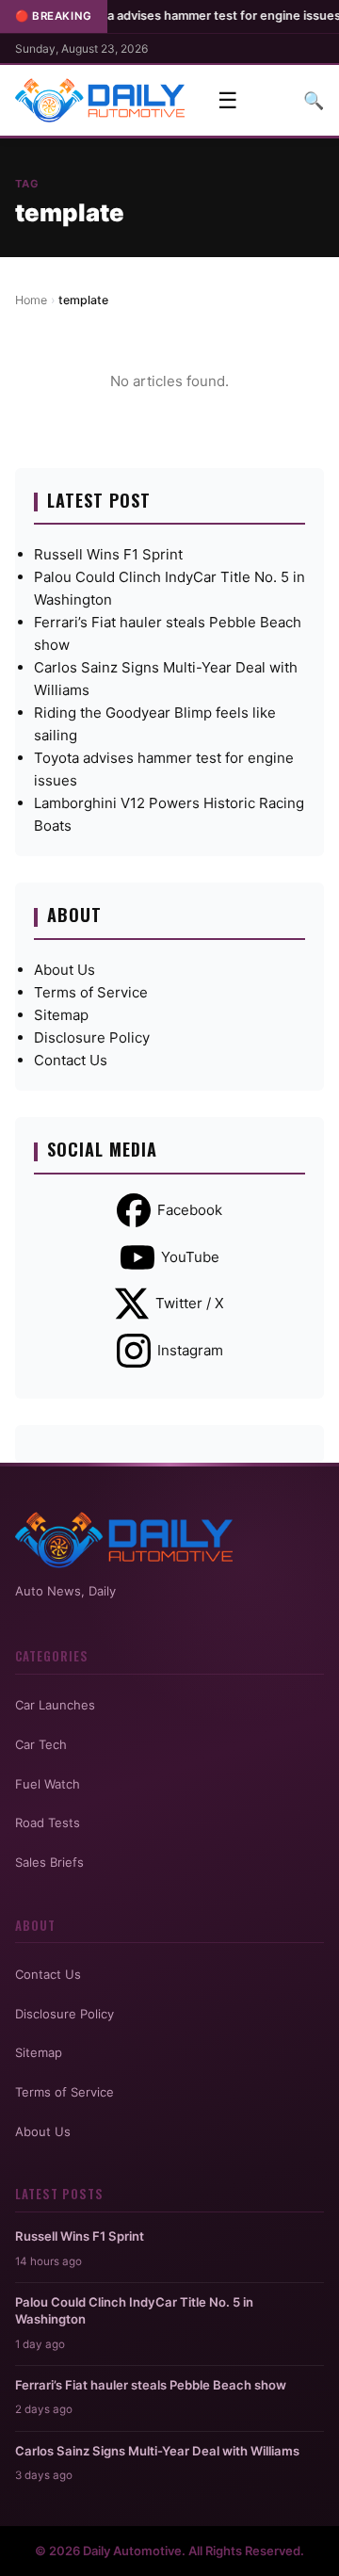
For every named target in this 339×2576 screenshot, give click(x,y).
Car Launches (55, 1705)
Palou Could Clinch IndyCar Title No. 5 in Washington (134, 2310)
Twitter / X (190, 1303)
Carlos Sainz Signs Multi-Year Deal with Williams (157, 2451)
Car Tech (41, 1744)
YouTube (190, 1257)
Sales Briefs (49, 1862)
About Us (65, 970)
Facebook (190, 1210)
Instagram (190, 1350)
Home (31, 300)
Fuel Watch (48, 1784)
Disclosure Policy (92, 1037)
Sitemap (61, 1015)
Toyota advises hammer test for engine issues (180, 16)
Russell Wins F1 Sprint (108, 554)
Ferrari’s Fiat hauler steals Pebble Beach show (151, 2385)
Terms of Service (91, 992)
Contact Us (71, 1060)
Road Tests (48, 1823)
